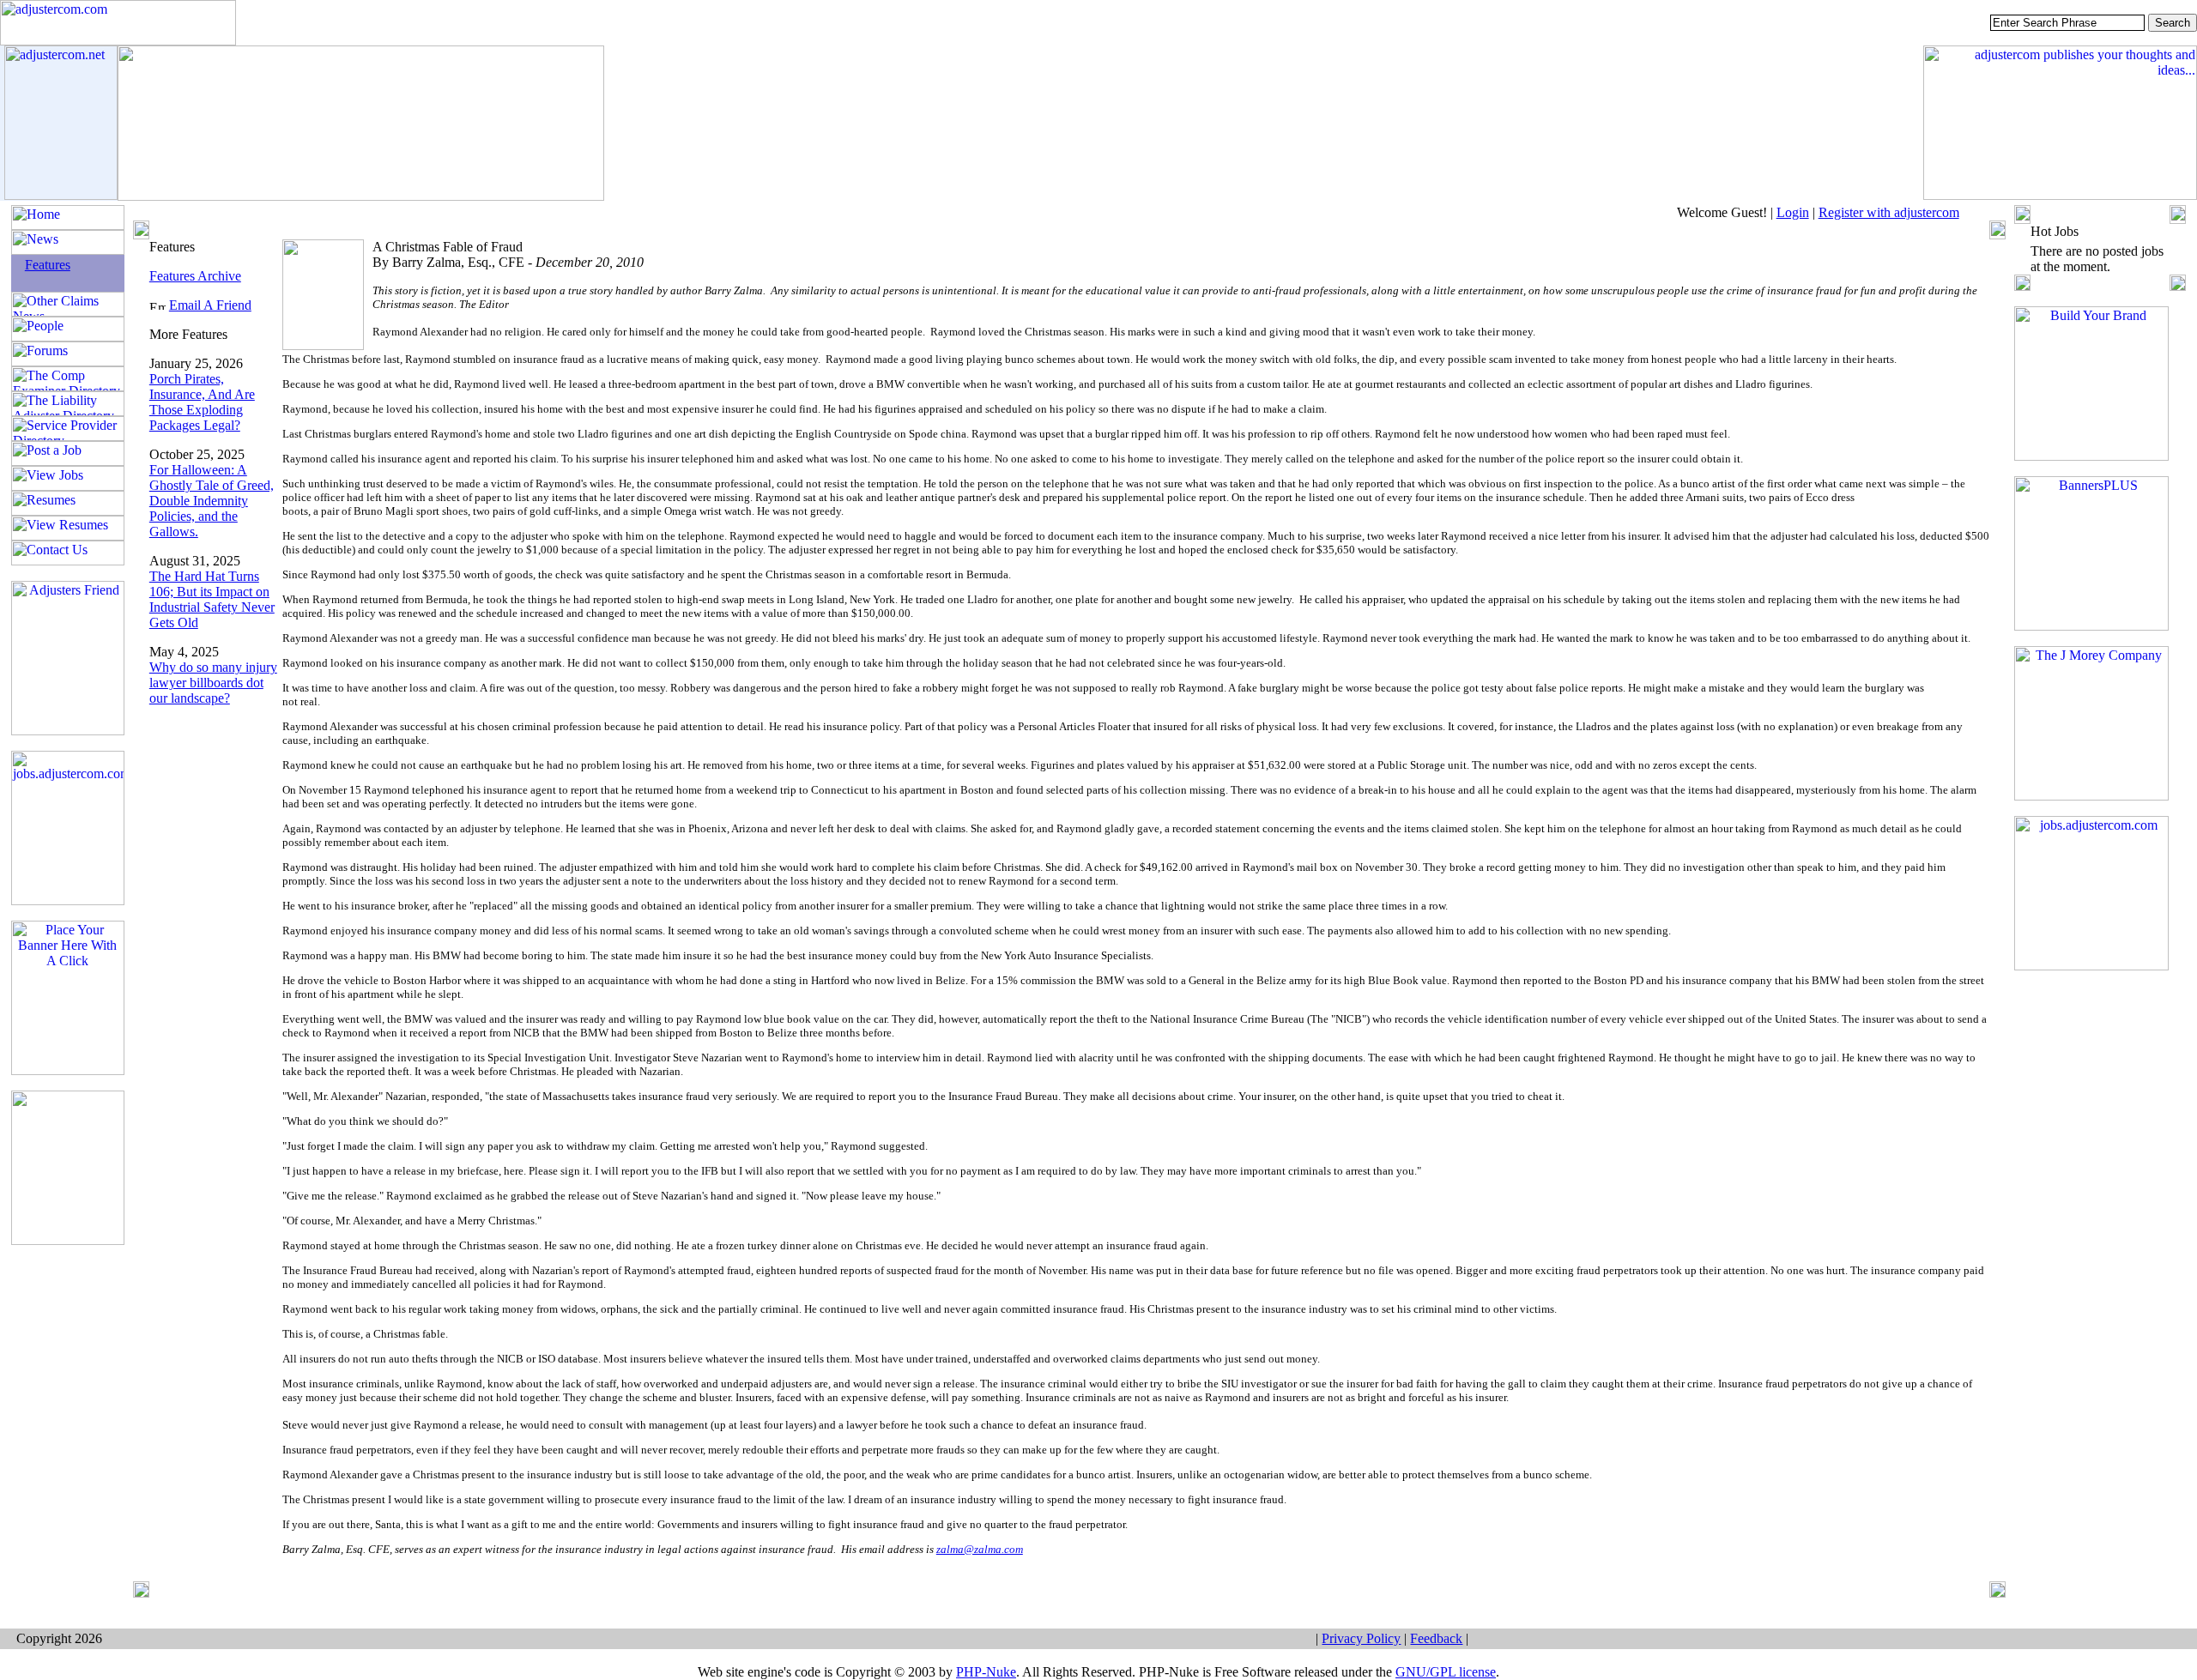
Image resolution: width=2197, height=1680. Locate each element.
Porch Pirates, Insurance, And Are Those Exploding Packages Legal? (202, 402)
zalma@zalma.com (980, 1549)
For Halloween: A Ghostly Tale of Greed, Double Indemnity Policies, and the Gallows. (212, 501)
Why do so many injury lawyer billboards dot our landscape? (213, 683)
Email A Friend (210, 305)
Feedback (1436, 1638)
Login (1793, 212)
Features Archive (195, 276)
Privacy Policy (1361, 1638)
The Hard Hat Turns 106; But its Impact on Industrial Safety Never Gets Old (212, 599)
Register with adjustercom (1889, 212)
